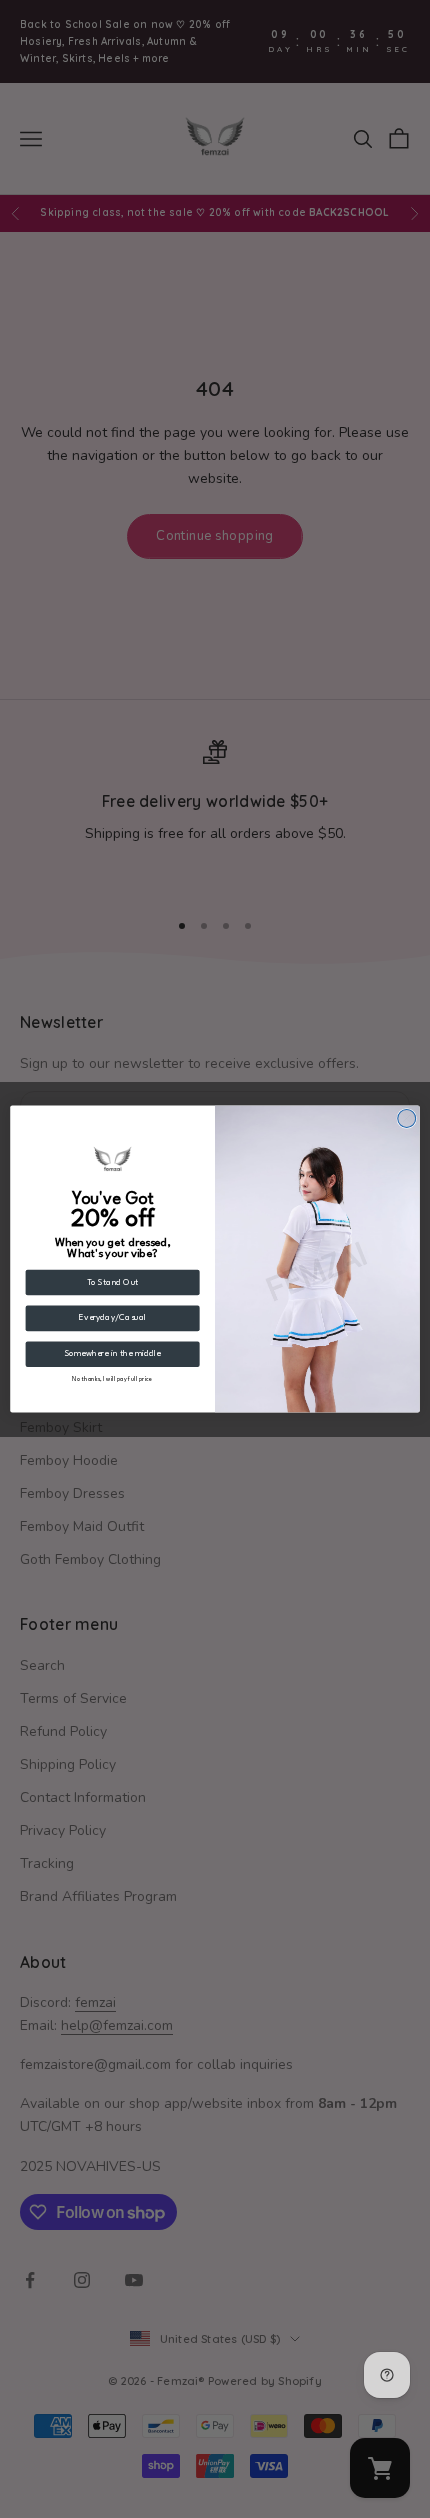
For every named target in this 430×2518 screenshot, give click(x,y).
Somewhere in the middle (113, 1354)
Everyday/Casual (112, 1318)
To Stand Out (113, 1282)
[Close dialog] (407, 1118)
